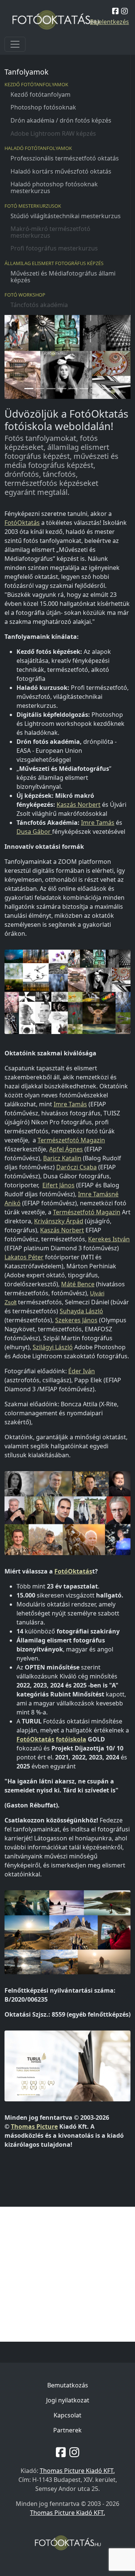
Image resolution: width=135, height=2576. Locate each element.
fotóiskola (71, 1739)
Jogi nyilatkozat (68, 2400)
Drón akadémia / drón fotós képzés (61, 120)
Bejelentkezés (109, 22)
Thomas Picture (34, 2126)
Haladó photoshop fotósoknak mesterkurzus (54, 187)
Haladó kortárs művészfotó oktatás (61, 171)
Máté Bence (78, 1284)
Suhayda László (81, 1311)
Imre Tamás (98, 823)
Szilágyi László (53, 1347)
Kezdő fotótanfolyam (40, 94)
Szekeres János (76, 1320)
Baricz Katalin (62, 1158)
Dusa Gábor (34, 832)
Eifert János (58, 1185)
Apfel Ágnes (66, 1149)
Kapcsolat (67, 2415)
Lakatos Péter (24, 1257)
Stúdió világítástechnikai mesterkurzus (66, 216)
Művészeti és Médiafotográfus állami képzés (63, 277)
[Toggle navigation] (15, 44)
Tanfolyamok (26, 72)
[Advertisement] (67, 2274)
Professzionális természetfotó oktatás (65, 158)
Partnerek (67, 2430)
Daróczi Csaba (76, 1167)
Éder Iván (82, 1371)
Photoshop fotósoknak (43, 107)
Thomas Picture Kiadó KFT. (77, 2471)
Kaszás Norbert (79, 805)
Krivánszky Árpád (59, 1221)
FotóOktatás (22, 523)
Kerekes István (109, 1239)
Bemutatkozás (68, 2385)
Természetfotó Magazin (71, 1140)
